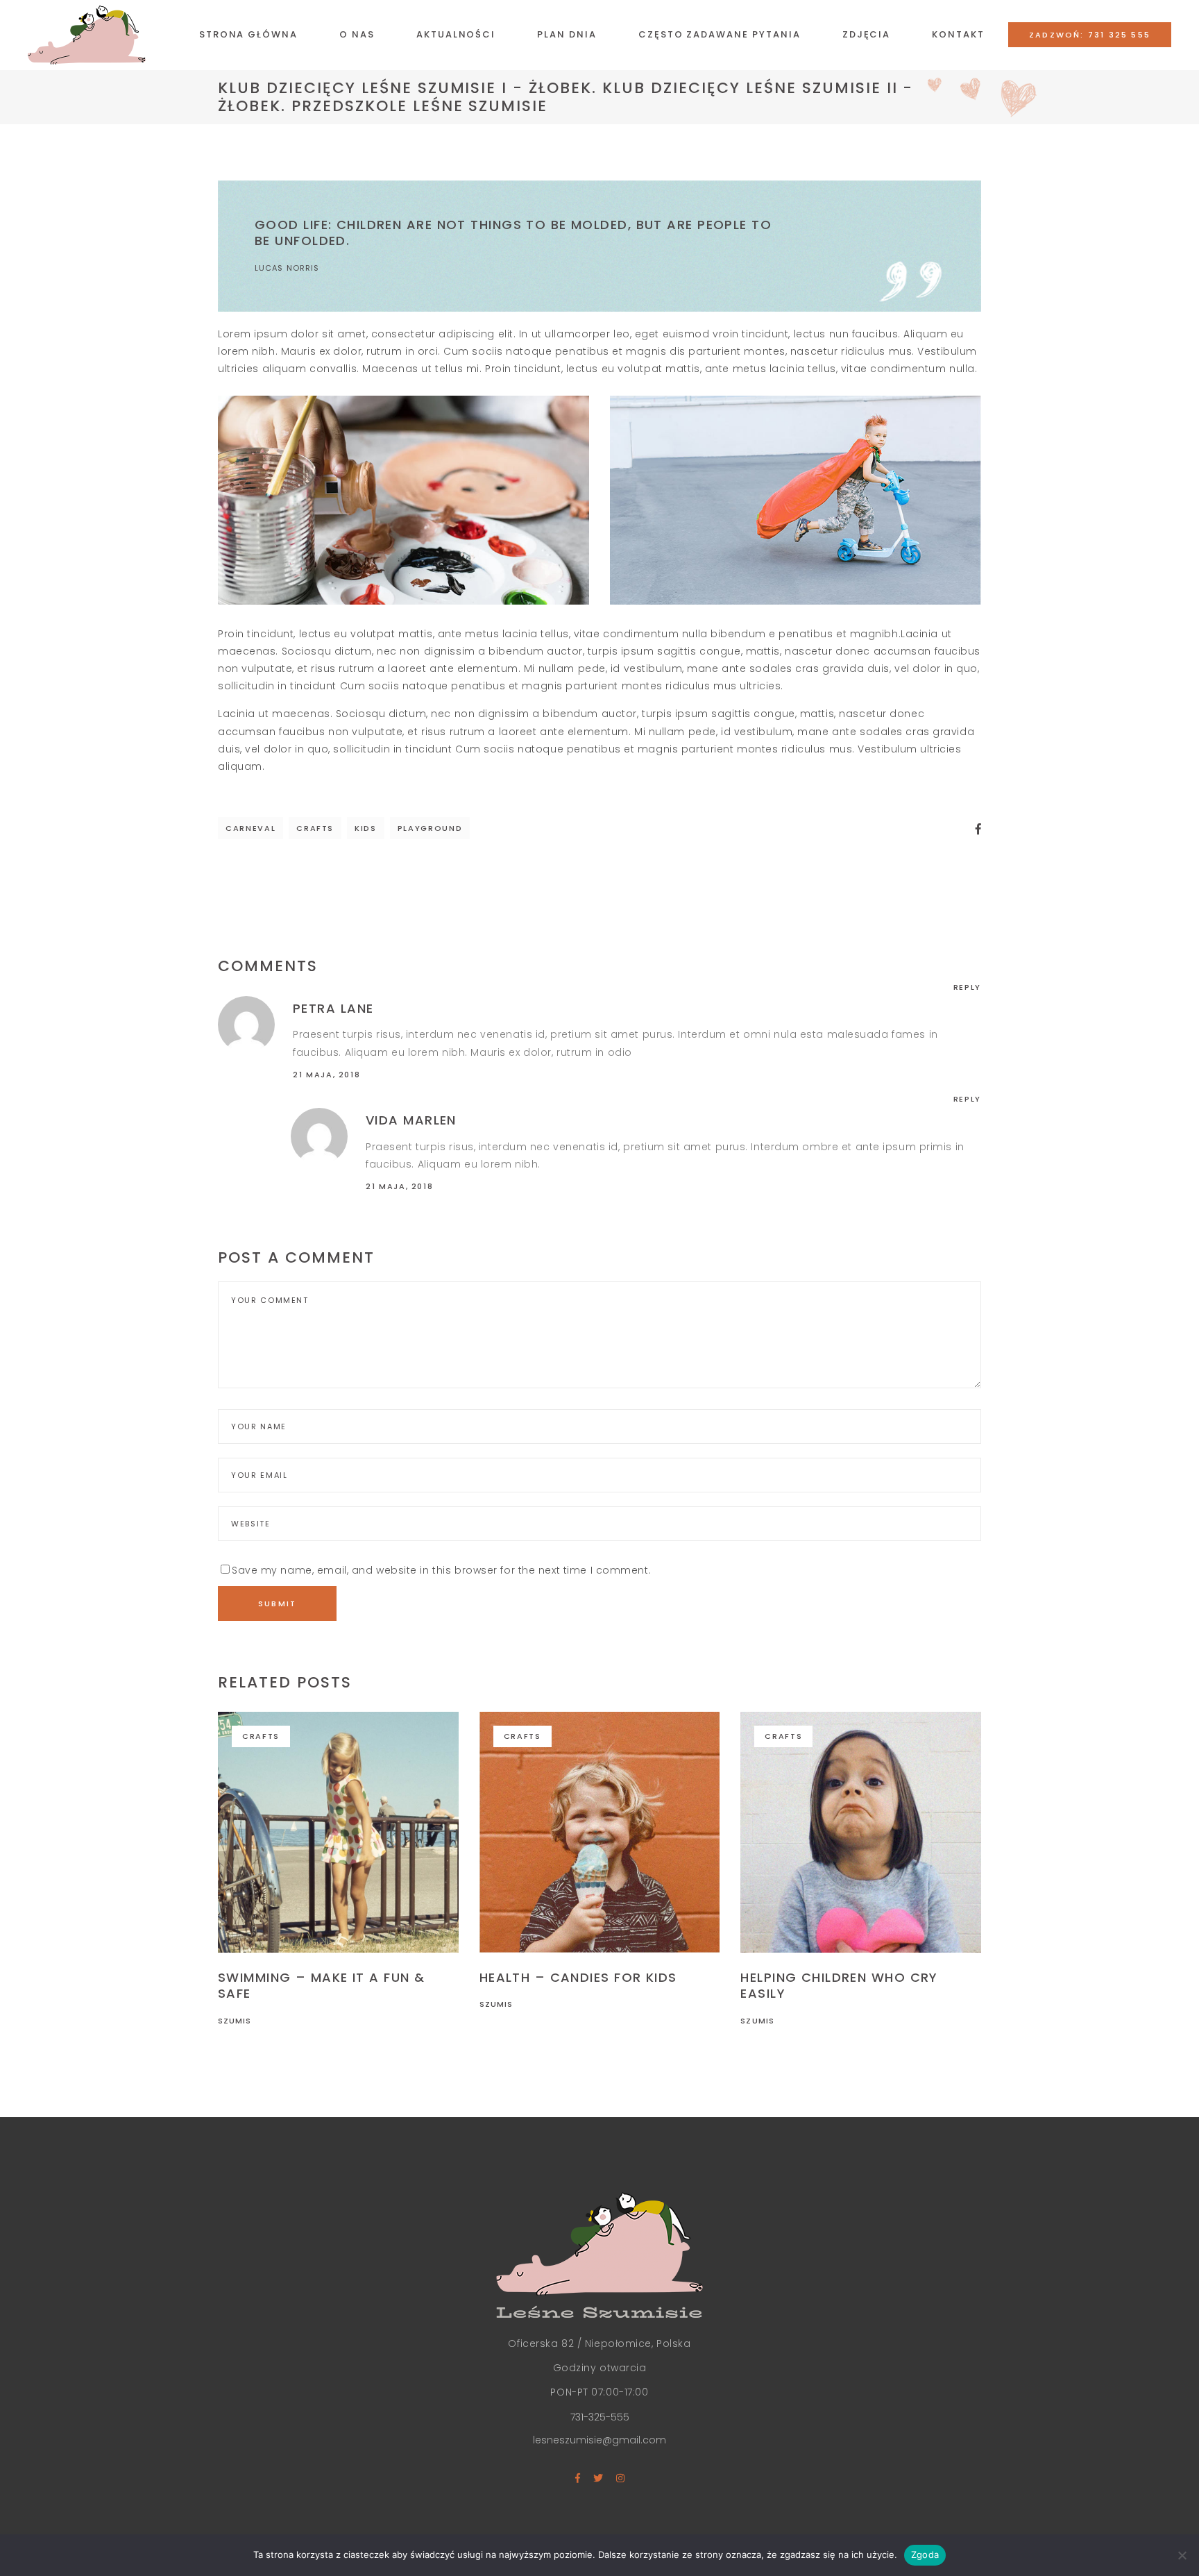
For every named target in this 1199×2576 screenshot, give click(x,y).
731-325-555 (600, 2417)
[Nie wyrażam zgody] (1182, 2555)
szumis (235, 2021)
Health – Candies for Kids (578, 1977)
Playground (430, 828)
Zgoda (925, 2554)
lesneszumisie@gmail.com (599, 2440)
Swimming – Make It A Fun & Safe (321, 1985)
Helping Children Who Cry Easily (839, 1985)
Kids (366, 828)
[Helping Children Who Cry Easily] (861, 1832)
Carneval (250, 828)
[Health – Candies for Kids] (600, 1832)
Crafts (315, 828)
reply (967, 987)
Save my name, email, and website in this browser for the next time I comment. (441, 1570)
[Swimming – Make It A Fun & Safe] (338, 1832)
